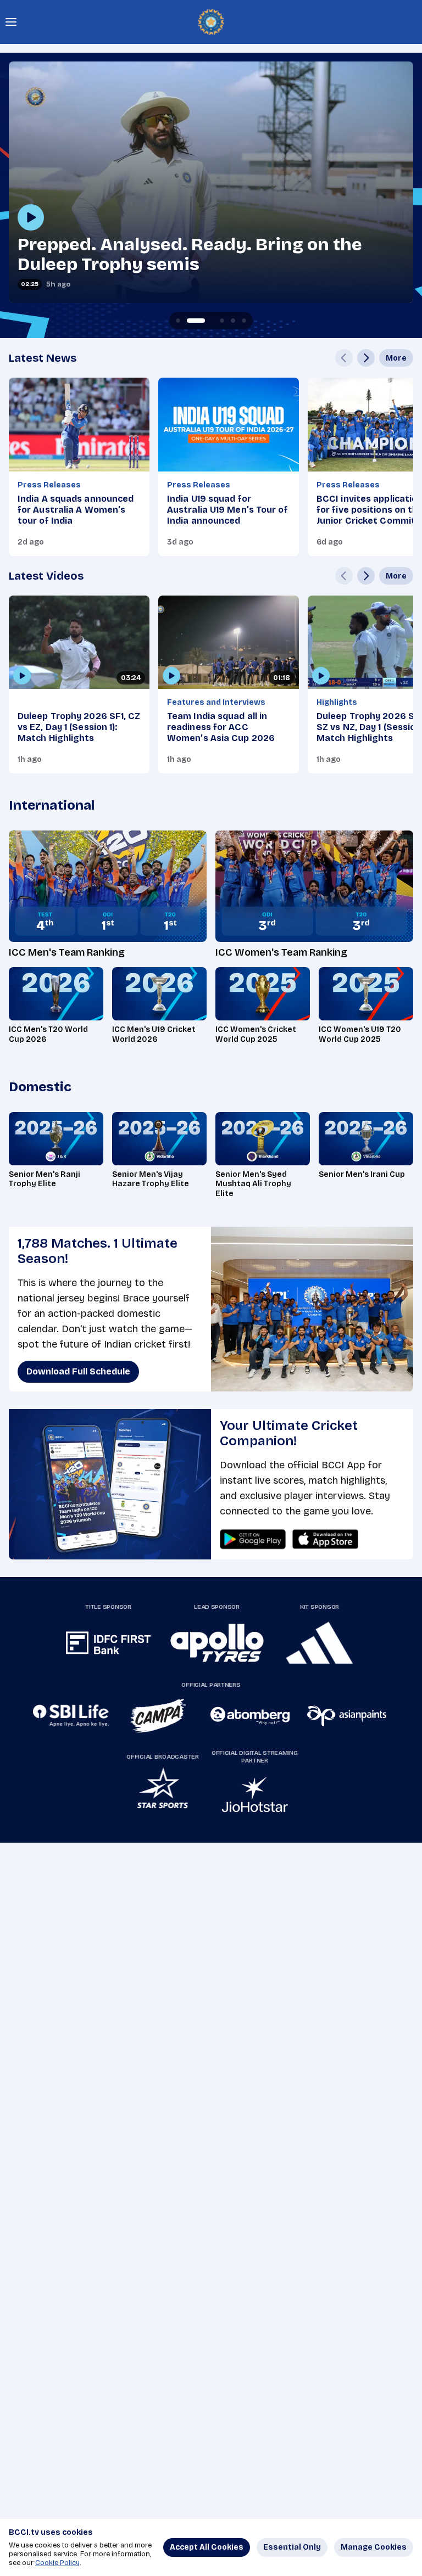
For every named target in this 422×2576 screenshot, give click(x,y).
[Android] (253, 1539)
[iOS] (325, 1539)
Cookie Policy (57, 2563)
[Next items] (366, 358)
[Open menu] (11, 22)
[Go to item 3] (211, 321)
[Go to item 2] (189, 321)
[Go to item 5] (244, 321)
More (396, 358)
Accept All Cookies (207, 2547)
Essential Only (292, 2547)
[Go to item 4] (233, 321)
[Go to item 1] (178, 321)
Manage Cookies (374, 2547)
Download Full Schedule (78, 1371)
